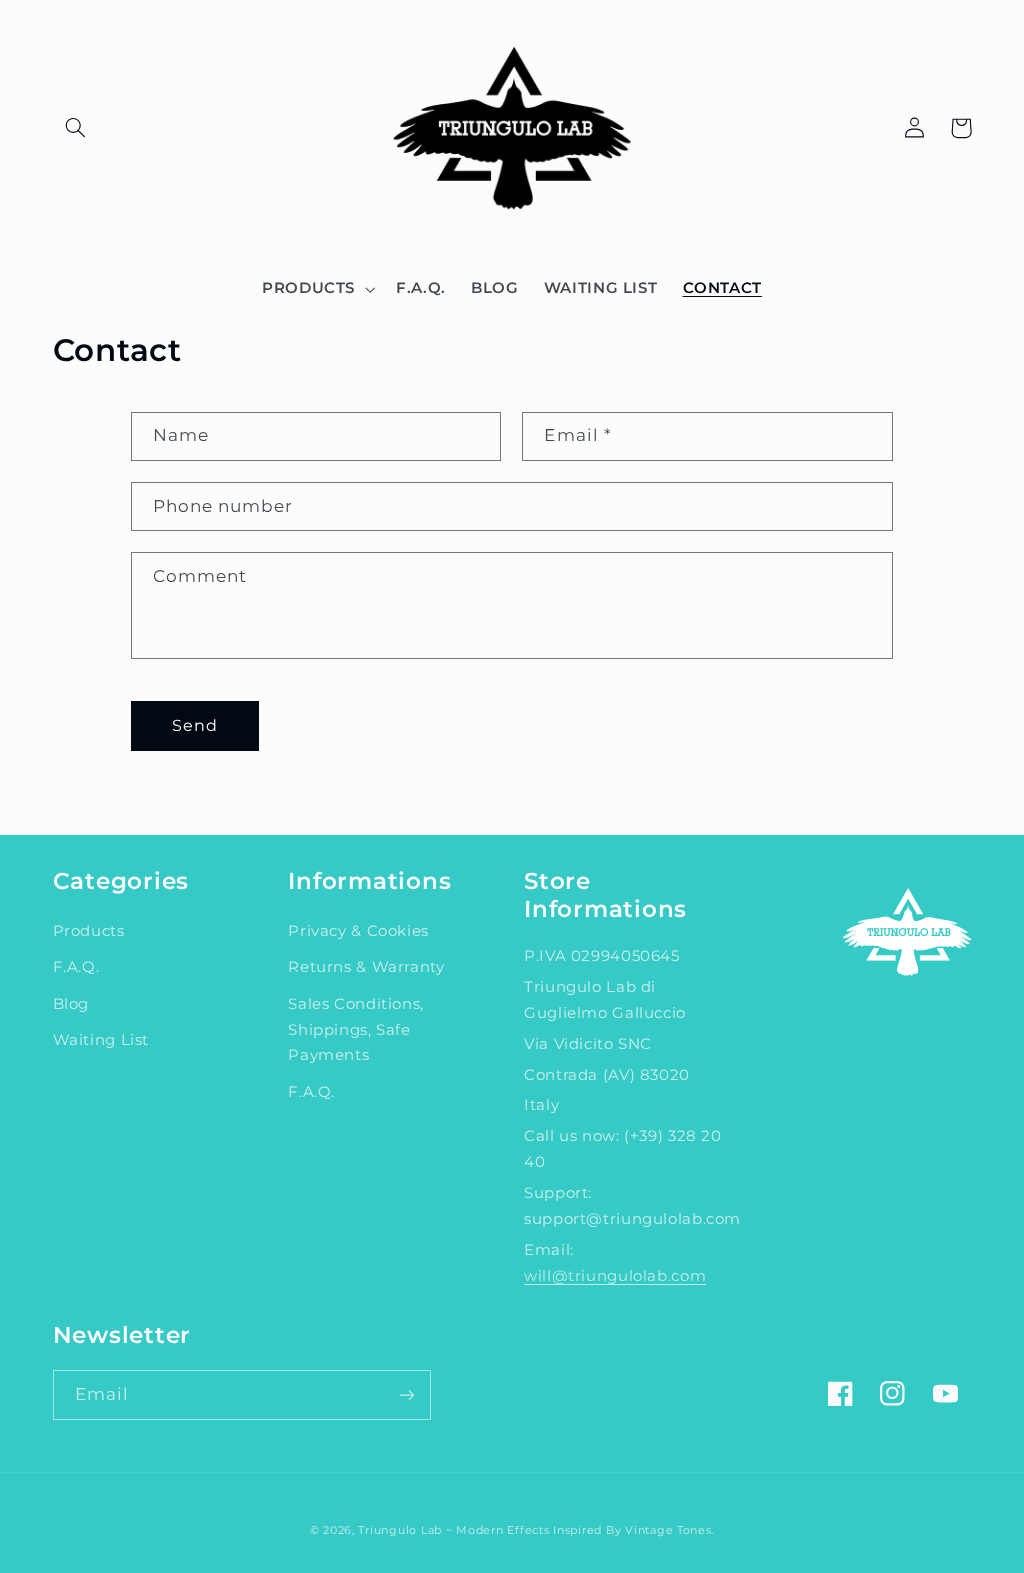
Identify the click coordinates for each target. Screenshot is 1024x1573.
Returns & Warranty (366, 967)
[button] (76, 128)
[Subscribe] (406, 1394)
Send (195, 725)
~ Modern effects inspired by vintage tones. (580, 1530)
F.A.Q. (76, 967)
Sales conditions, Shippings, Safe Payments (356, 1030)
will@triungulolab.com (615, 1276)
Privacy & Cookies (358, 931)
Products (89, 931)
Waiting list (101, 1040)
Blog (71, 1004)
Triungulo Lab (400, 1530)
